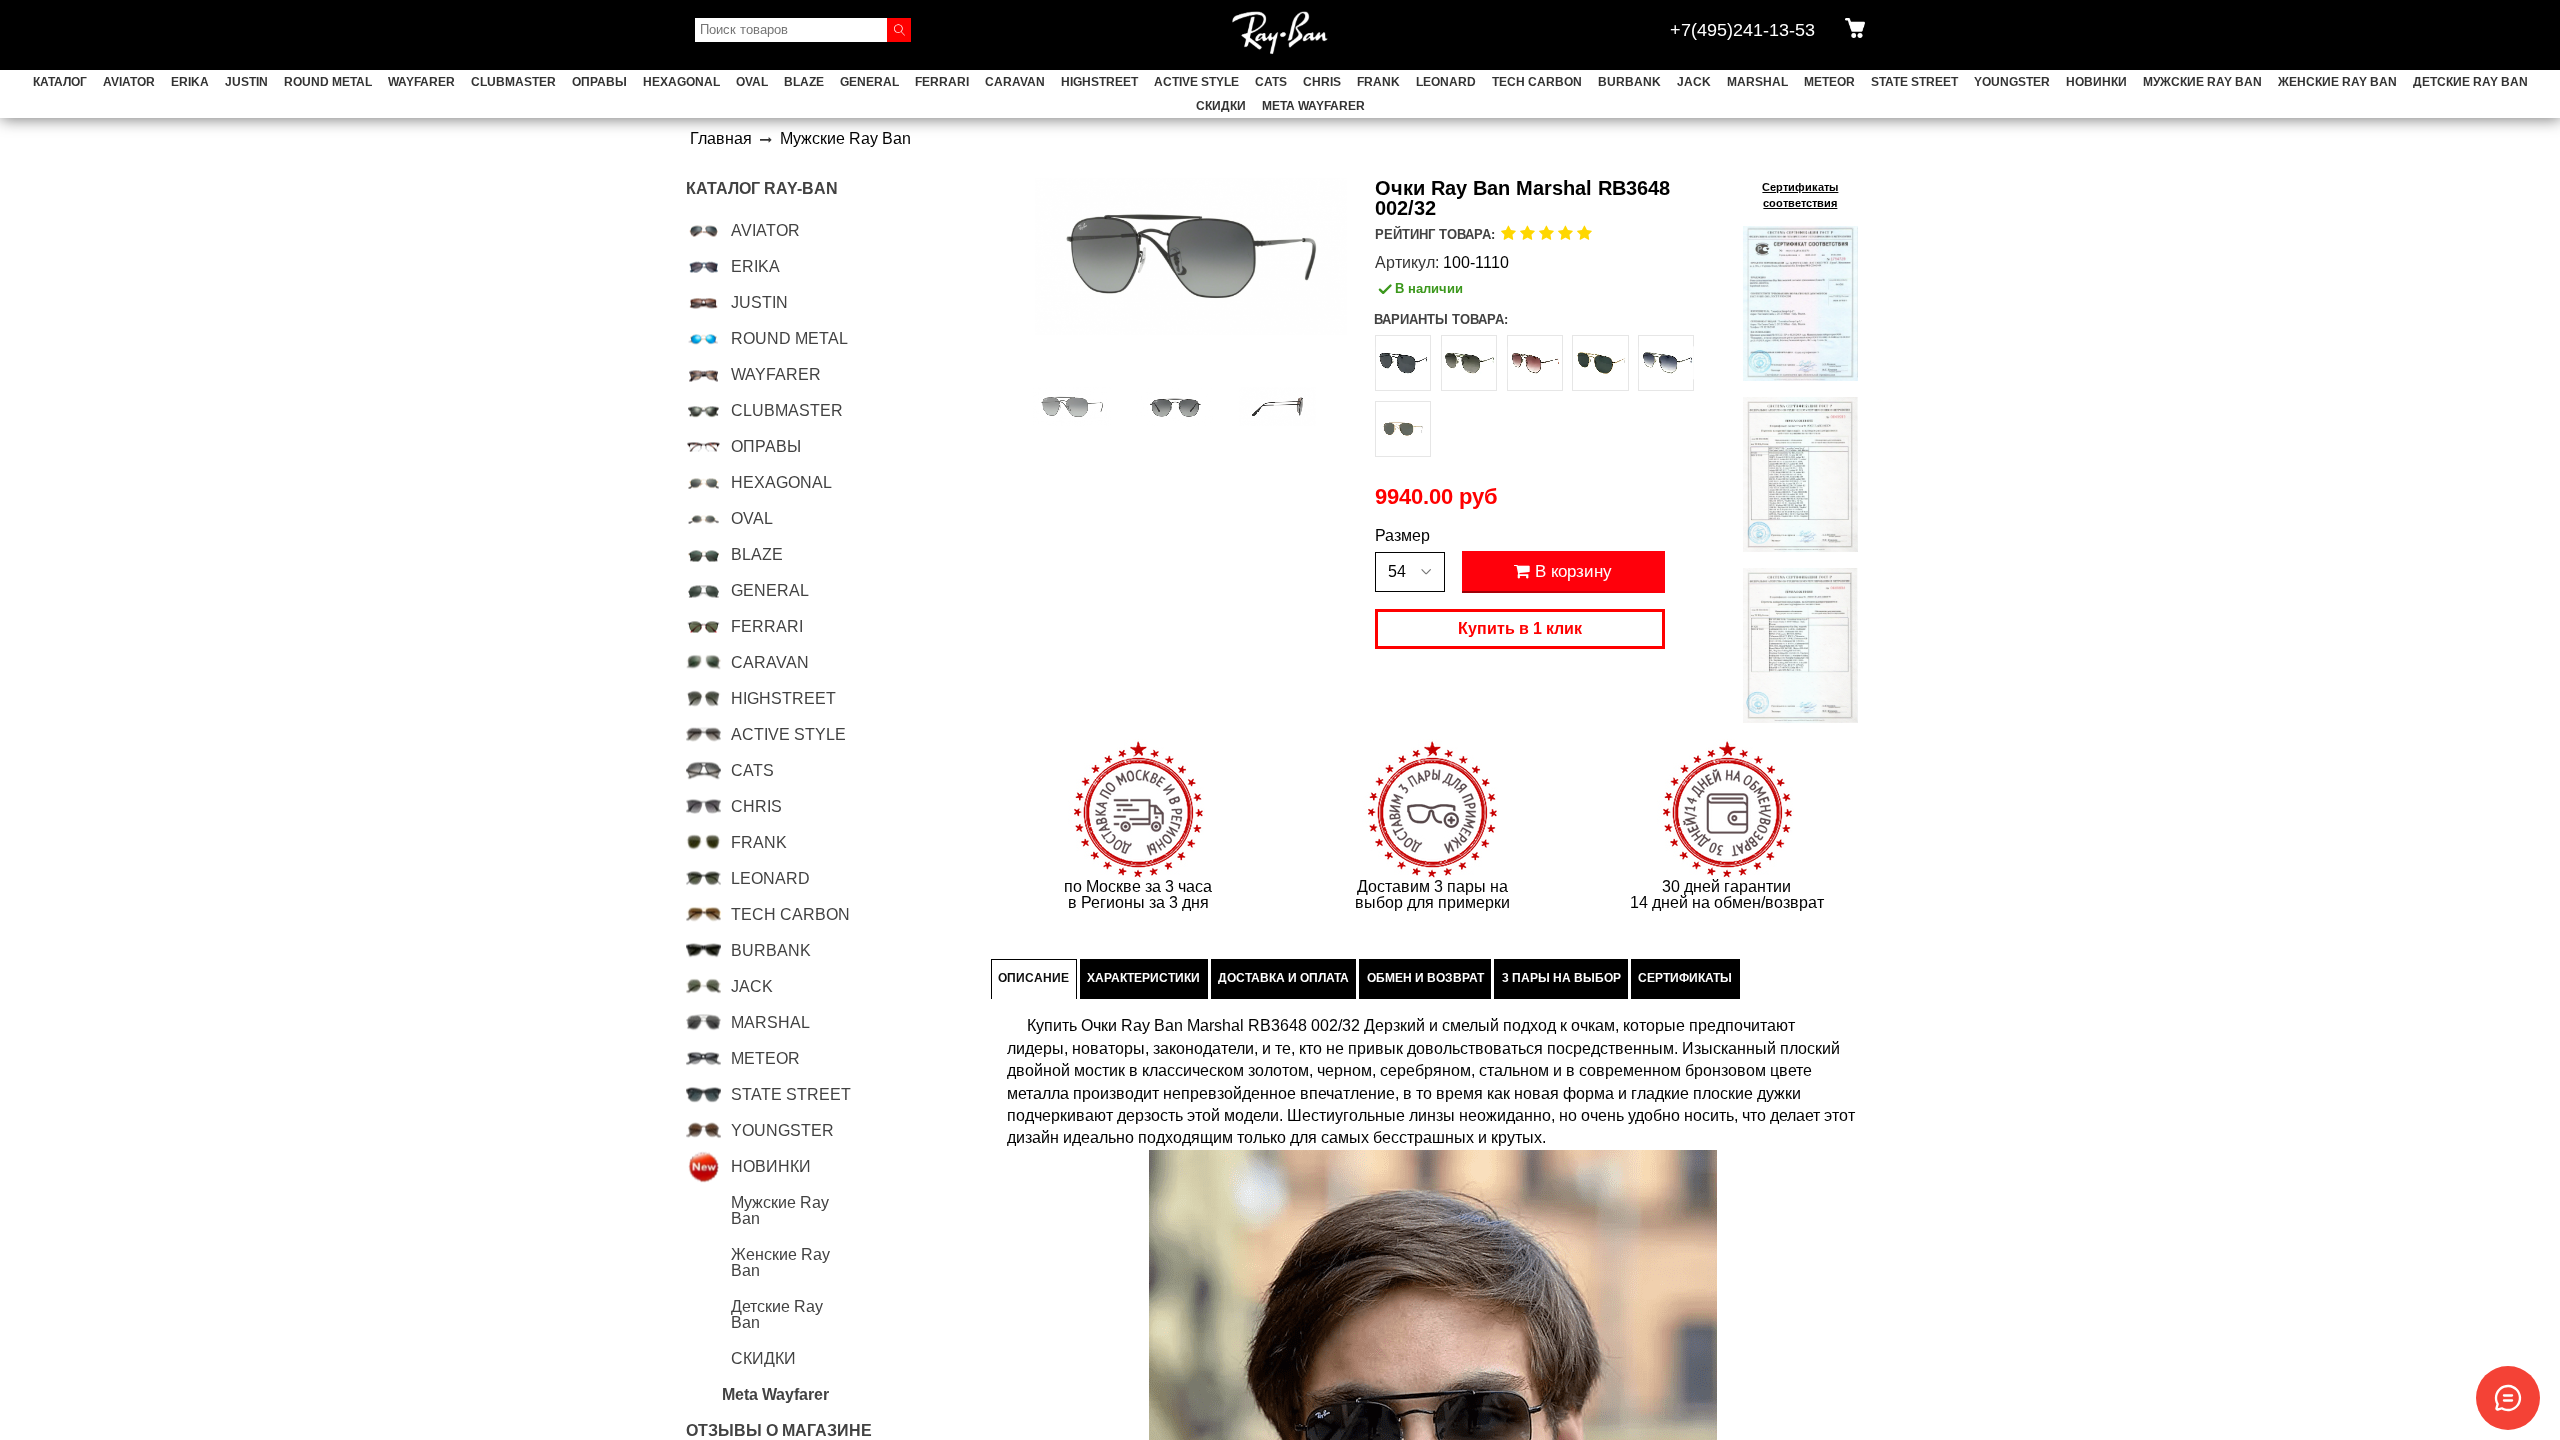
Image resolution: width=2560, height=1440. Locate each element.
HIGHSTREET (1099, 82)
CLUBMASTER (513, 82)
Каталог (60, 82)
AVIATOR (129, 82)
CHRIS (1322, 82)
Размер (1402, 536)
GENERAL (869, 82)
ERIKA (190, 82)
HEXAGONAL (681, 82)
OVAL (752, 82)
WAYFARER (421, 82)
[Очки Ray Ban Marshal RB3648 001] (1403, 429)
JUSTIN (246, 82)
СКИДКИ (1221, 106)
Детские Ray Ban (2470, 82)
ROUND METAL (328, 82)
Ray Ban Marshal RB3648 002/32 (1238, 1025)
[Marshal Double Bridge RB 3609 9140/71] (1600, 363)
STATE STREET (1914, 82)
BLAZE (804, 82)
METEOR (1829, 82)
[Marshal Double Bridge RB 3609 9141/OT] (1535, 363)
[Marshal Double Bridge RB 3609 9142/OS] (1666, 363)
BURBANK (1629, 82)
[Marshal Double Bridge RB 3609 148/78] (1403, 363)
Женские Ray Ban (2337, 82)
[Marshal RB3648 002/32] (1072, 407)
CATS (1271, 82)
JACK (1694, 82)
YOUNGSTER (2012, 82)
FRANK (1378, 82)
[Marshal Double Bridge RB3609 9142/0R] (1469, 363)
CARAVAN (1015, 82)
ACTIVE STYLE (1196, 82)
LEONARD (1446, 82)
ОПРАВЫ (599, 82)
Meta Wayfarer (1313, 106)
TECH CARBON (1537, 82)
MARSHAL (1757, 82)
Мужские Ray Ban (2202, 82)
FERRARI (942, 82)
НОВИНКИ (2096, 82)
